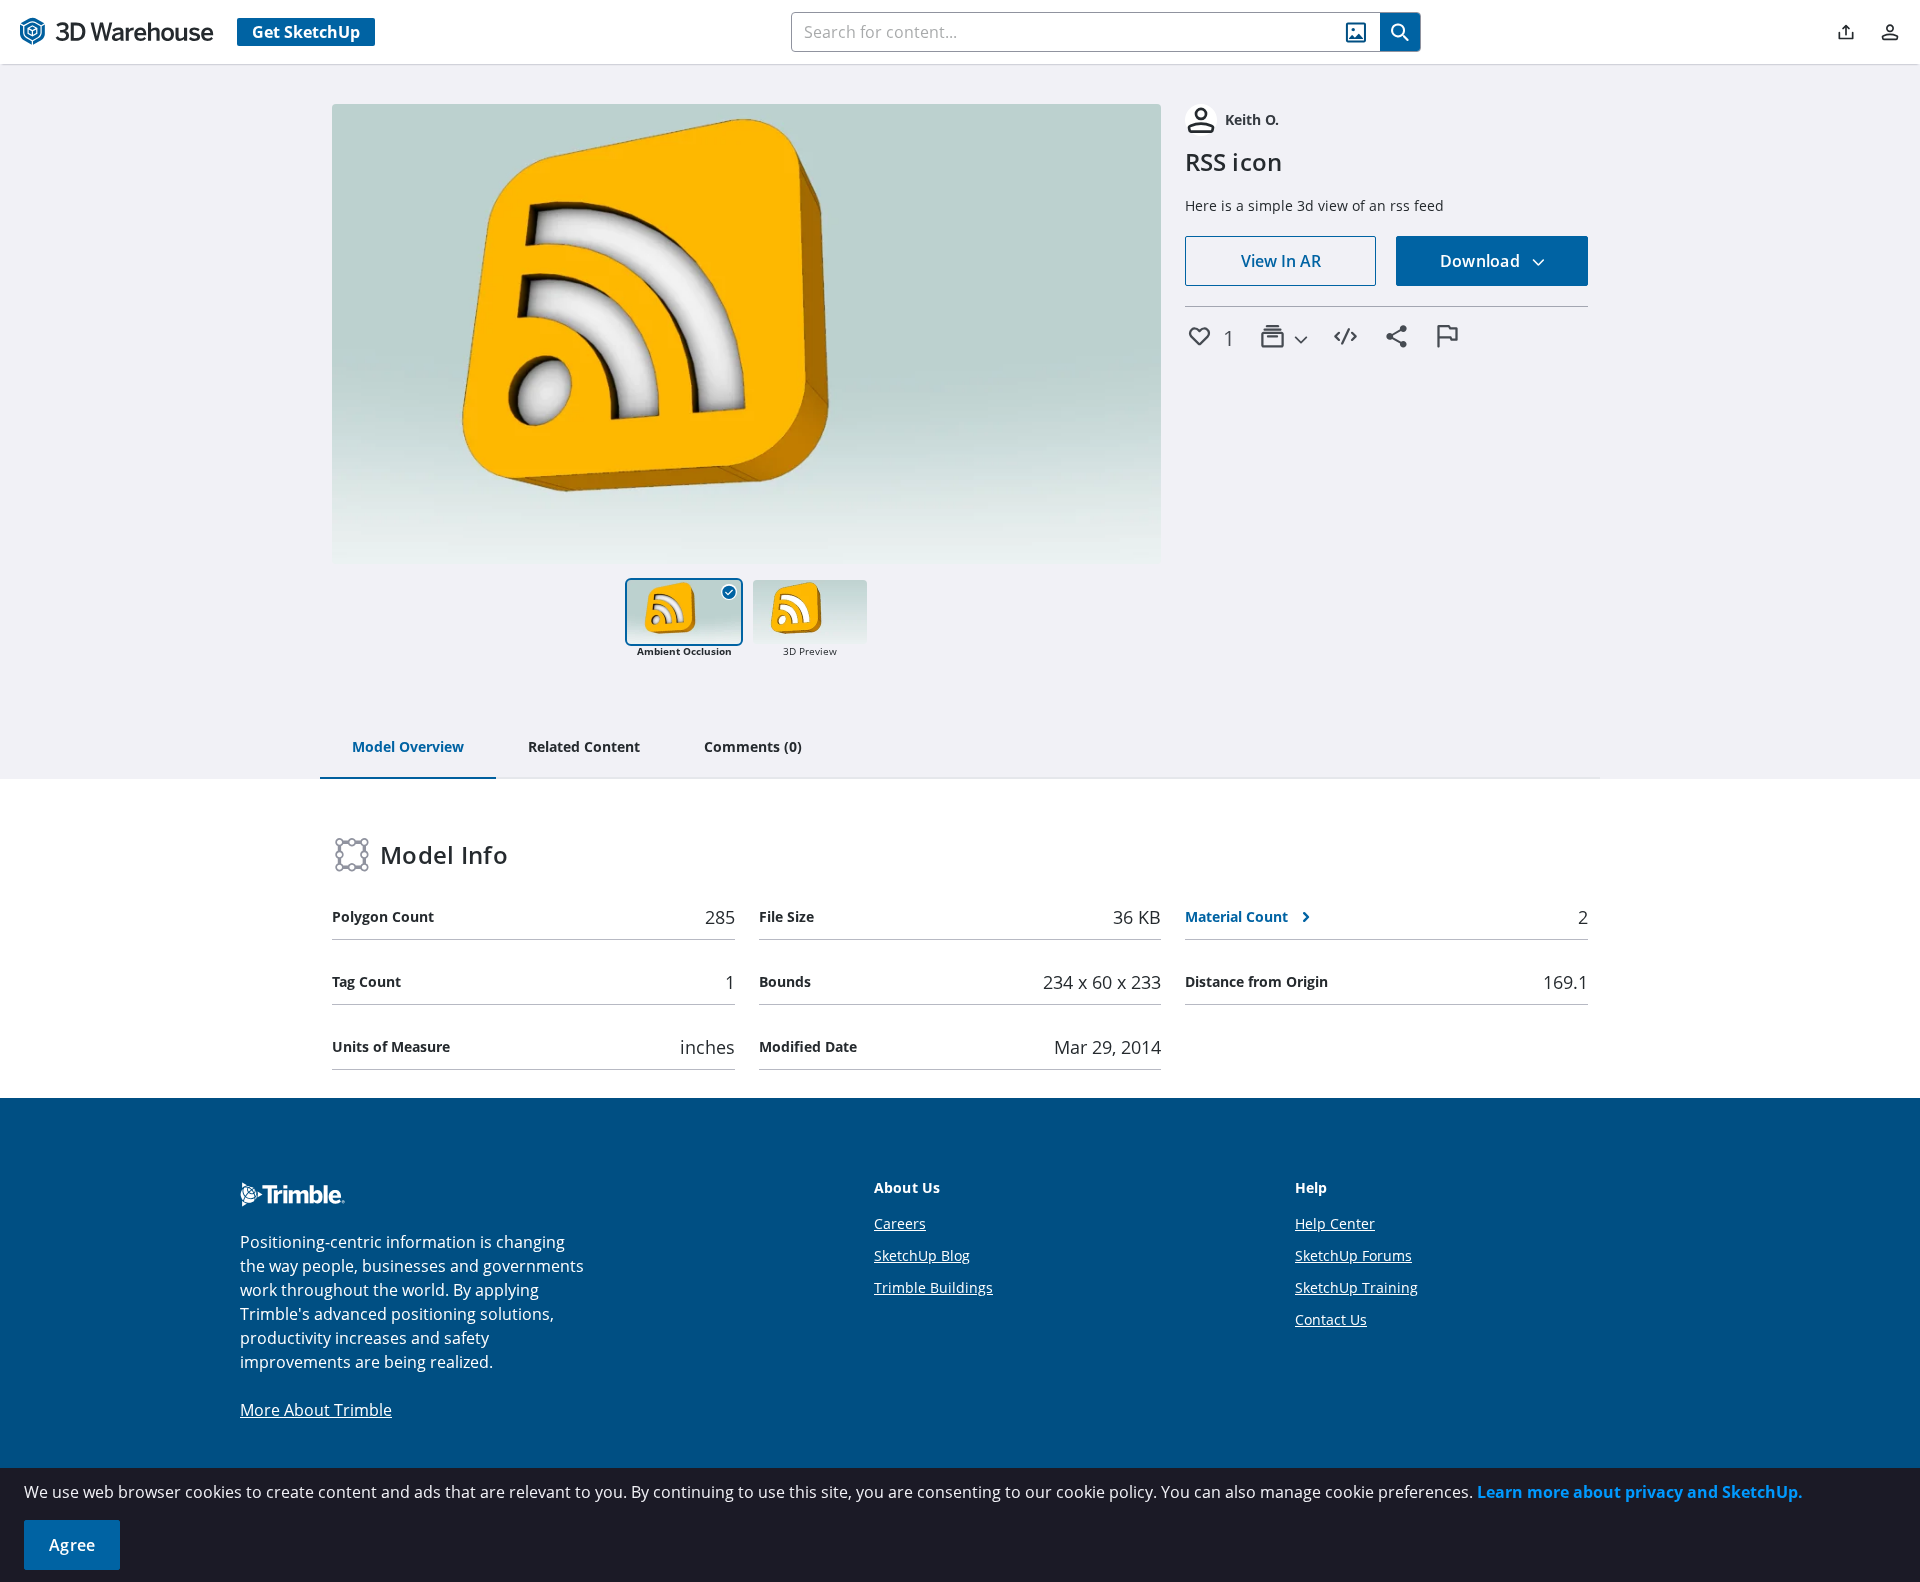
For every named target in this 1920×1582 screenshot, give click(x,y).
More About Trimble (316, 1410)
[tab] (408, 748)
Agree (72, 1545)
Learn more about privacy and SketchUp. (1640, 1492)
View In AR (1281, 261)
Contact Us (1331, 1319)
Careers (900, 1223)
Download (1482, 261)
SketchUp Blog (922, 1255)
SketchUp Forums (1353, 1255)
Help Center (1335, 1223)
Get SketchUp (306, 32)
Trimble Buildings (933, 1287)
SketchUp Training (1356, 1287)
